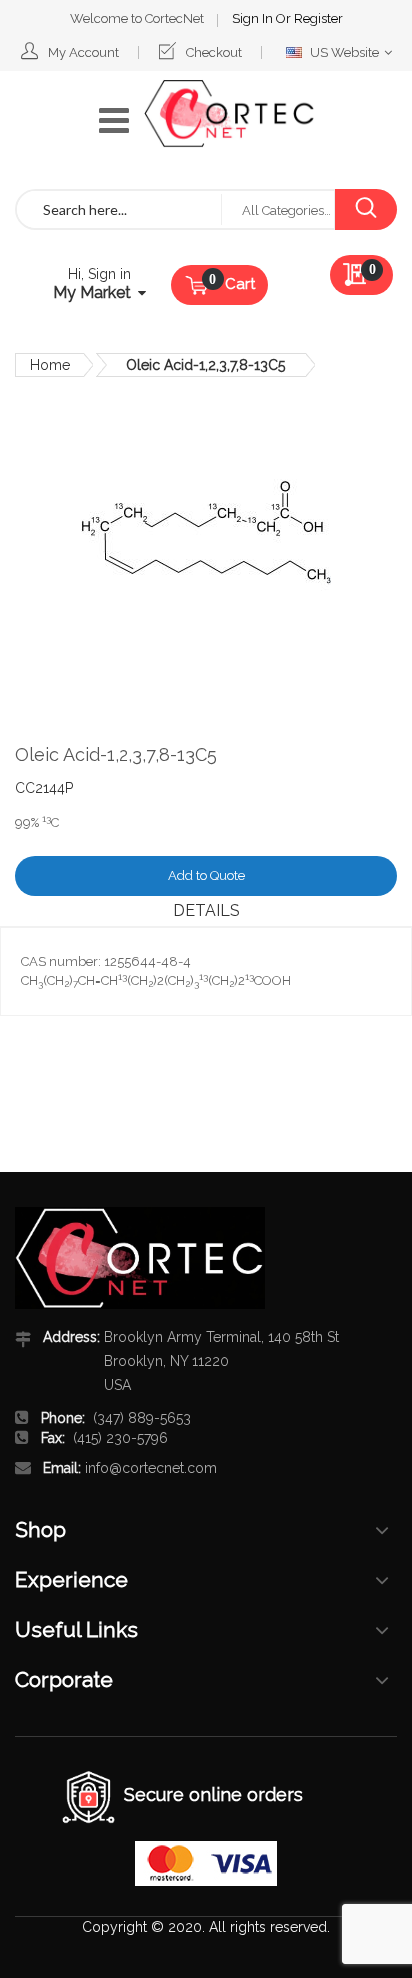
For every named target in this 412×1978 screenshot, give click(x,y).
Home (50, 365)
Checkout (214, 52)
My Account (83, 52)
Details (206, 910)
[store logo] (229, 114)
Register (318, 18)
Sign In (254, 18)
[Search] (365, 209)
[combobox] (119, 209)
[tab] (206, 911)
